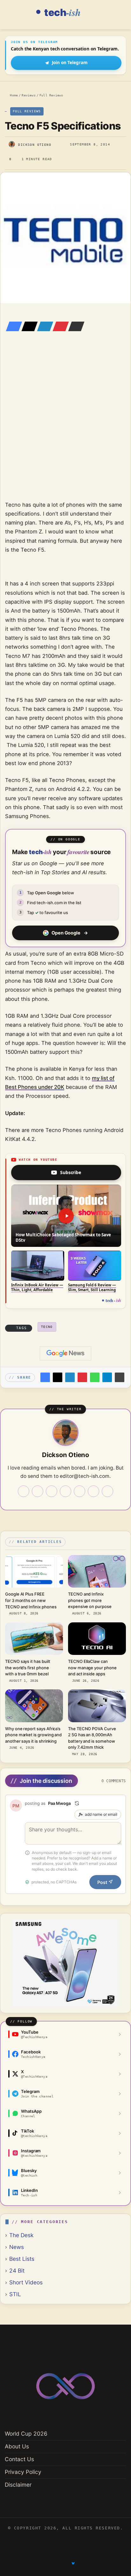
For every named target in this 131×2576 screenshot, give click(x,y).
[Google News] (65, 1353)
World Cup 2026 (26, 2434)
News (17, 2247)
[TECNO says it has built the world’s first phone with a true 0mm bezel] (34, 1639)
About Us (17, 2446)
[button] (66, 1216)
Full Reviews (51, 95)
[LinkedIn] (43, 326)
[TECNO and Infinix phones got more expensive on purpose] (97, 1571)
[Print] (120, 1377)
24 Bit (17, 2271)
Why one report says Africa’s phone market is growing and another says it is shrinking (33, 1735)
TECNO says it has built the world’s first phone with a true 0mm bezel (28, 1668)
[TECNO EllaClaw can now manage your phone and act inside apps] (97, 1639)
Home (13, 95)
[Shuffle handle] (77, 1803)
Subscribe (71, 1172)
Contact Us (19, 2459)
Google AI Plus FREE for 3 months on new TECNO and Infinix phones (31, 1600)
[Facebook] (12, 326)
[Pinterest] (59, 326)
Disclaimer (18, 2485)
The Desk (21, 2235)
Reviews (28, 95)
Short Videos (26, 2282)
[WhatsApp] (95, 1377)
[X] (28, 326)
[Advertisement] (65, 425)
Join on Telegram (70, 63)
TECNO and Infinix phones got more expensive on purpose (90, 1600)
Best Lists (22, 2259)
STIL (15, 2294)
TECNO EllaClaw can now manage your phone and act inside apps (92, 1668)
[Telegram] (107, 1377)
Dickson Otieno (35, 145)
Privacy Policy (23, 2472)
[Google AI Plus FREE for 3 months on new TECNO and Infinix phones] (34, 1571)
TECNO (47, 1327)
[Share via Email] (74, 326)
